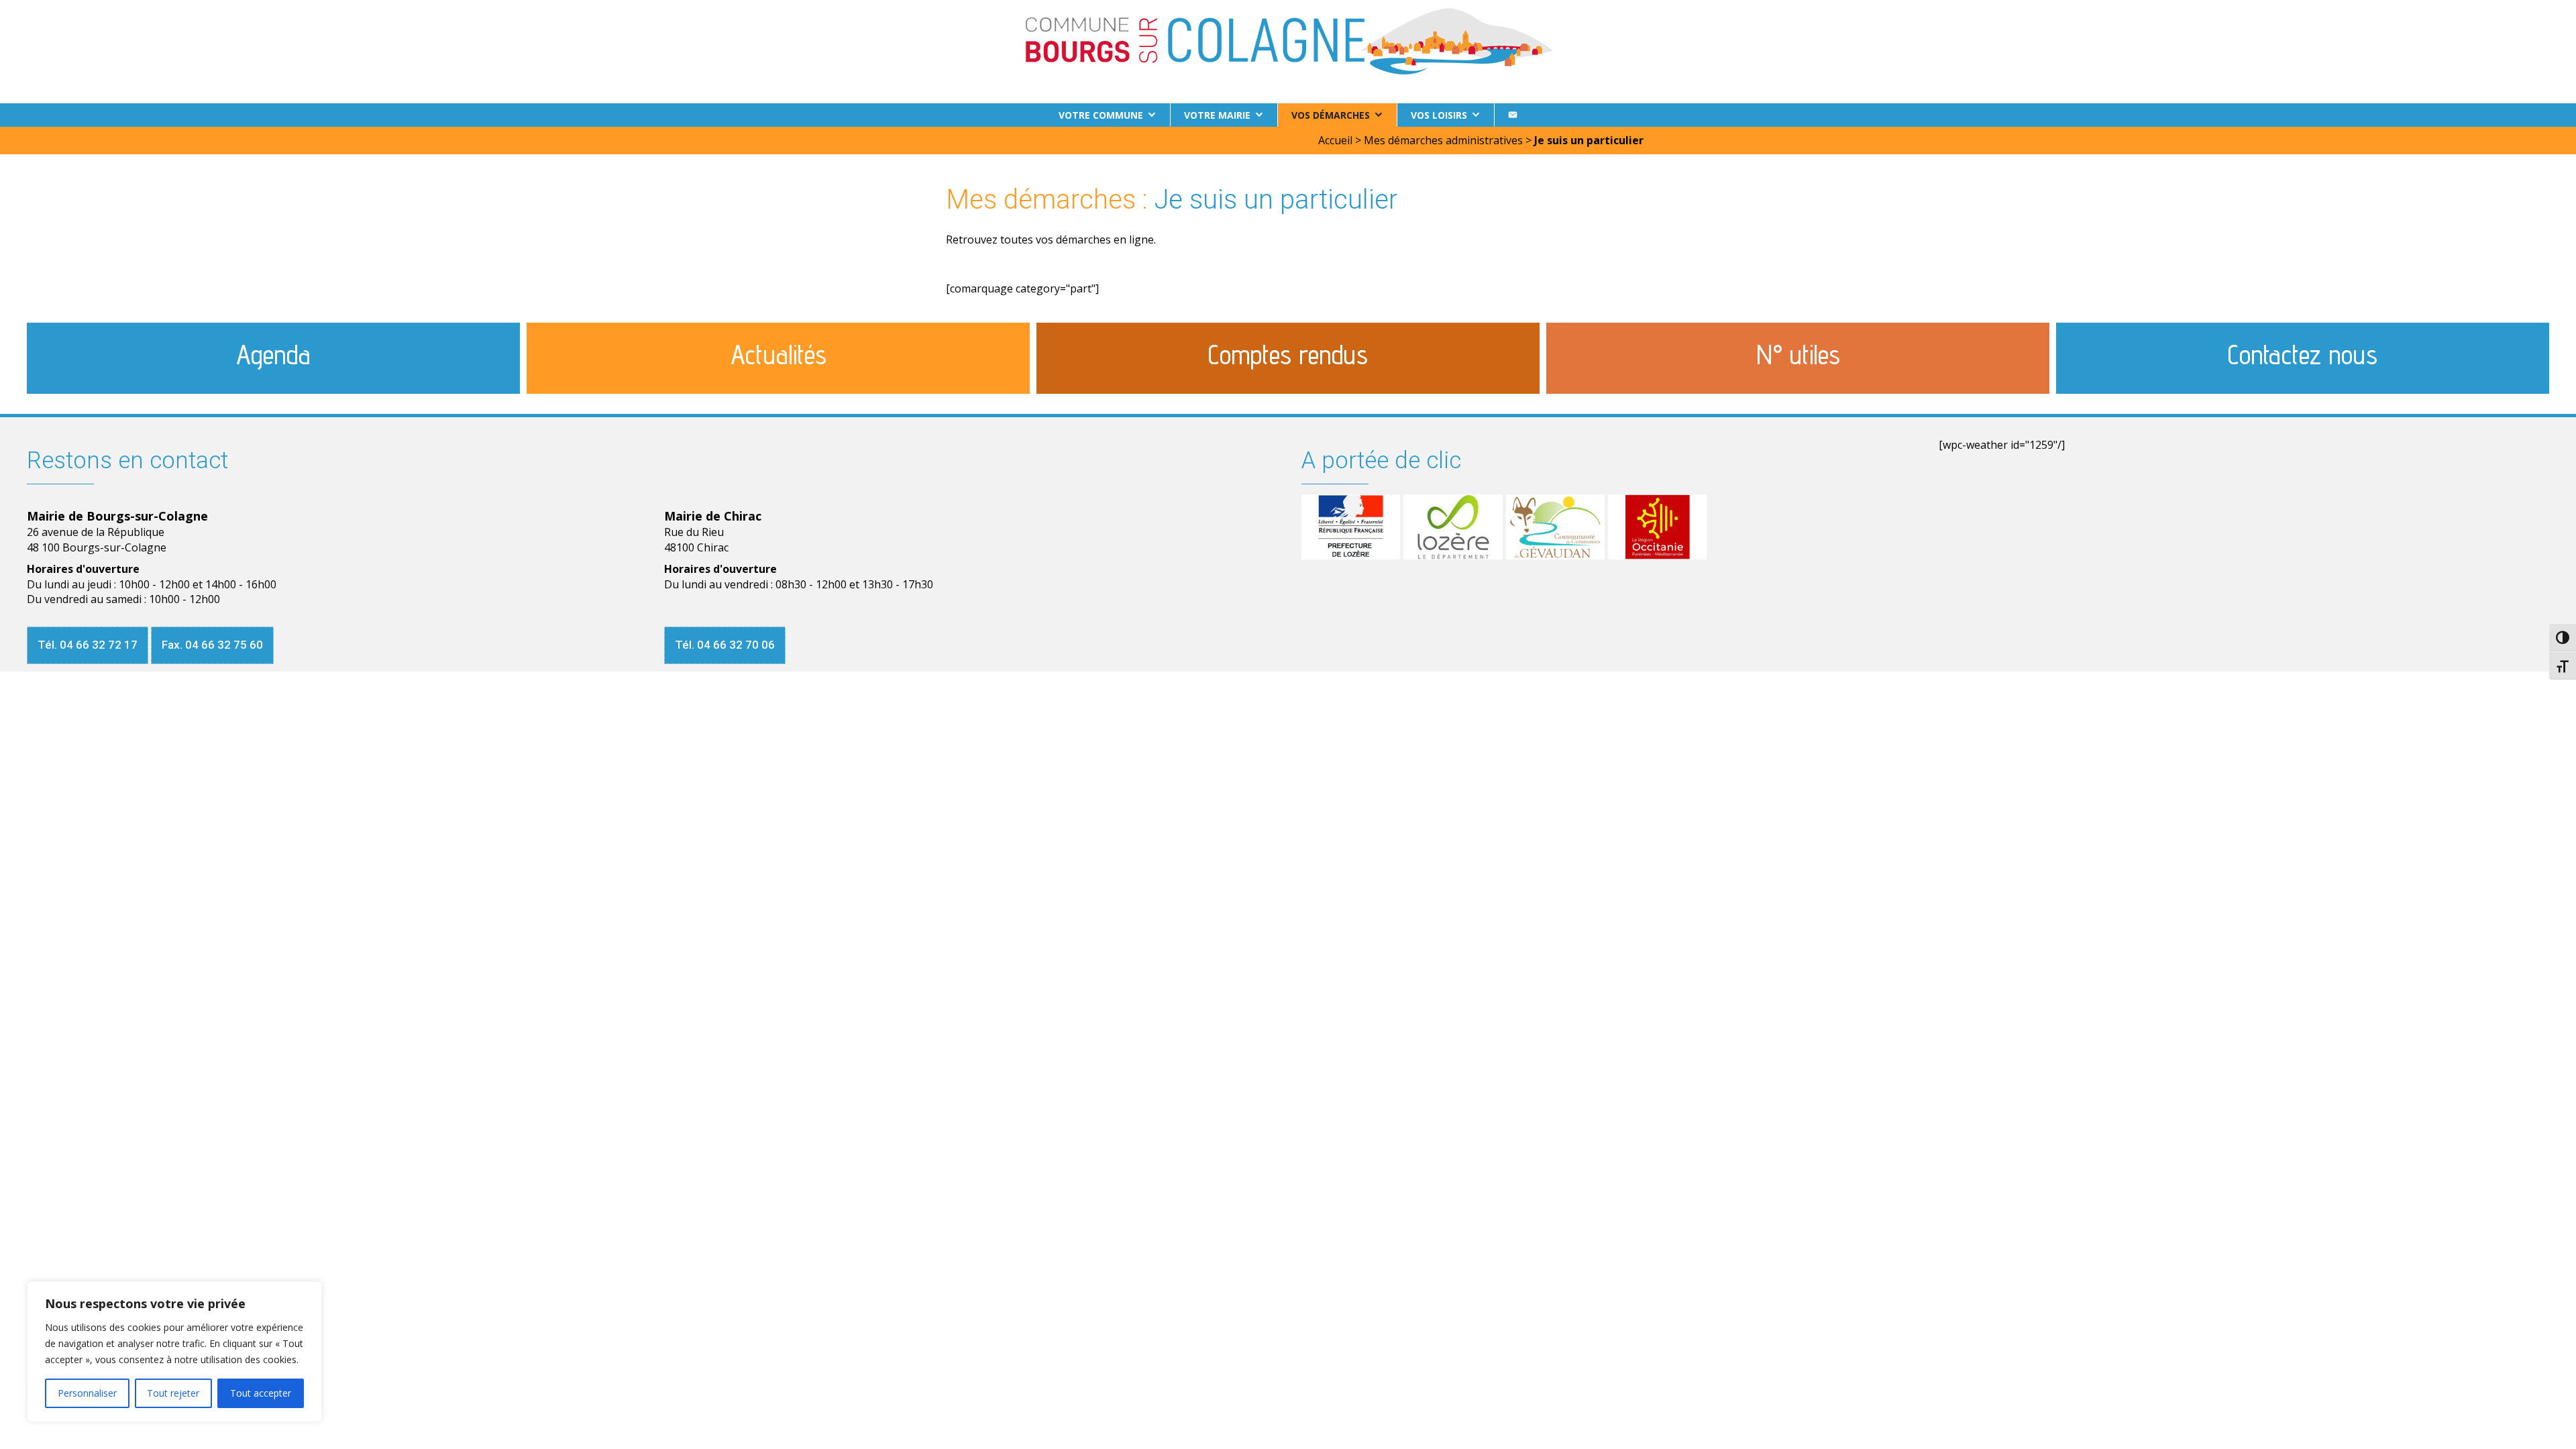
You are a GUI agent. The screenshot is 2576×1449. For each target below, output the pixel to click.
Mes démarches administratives (1443, 140)
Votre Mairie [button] (1217, 115)
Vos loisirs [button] (1439, 115)
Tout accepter (261, 1393)
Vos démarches (1331, 115)
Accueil (1335, 140)
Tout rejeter (173, 1393)
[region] (174, 1352)
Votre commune (1101, 115)
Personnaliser (87, 1393)
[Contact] (1513, 115)
